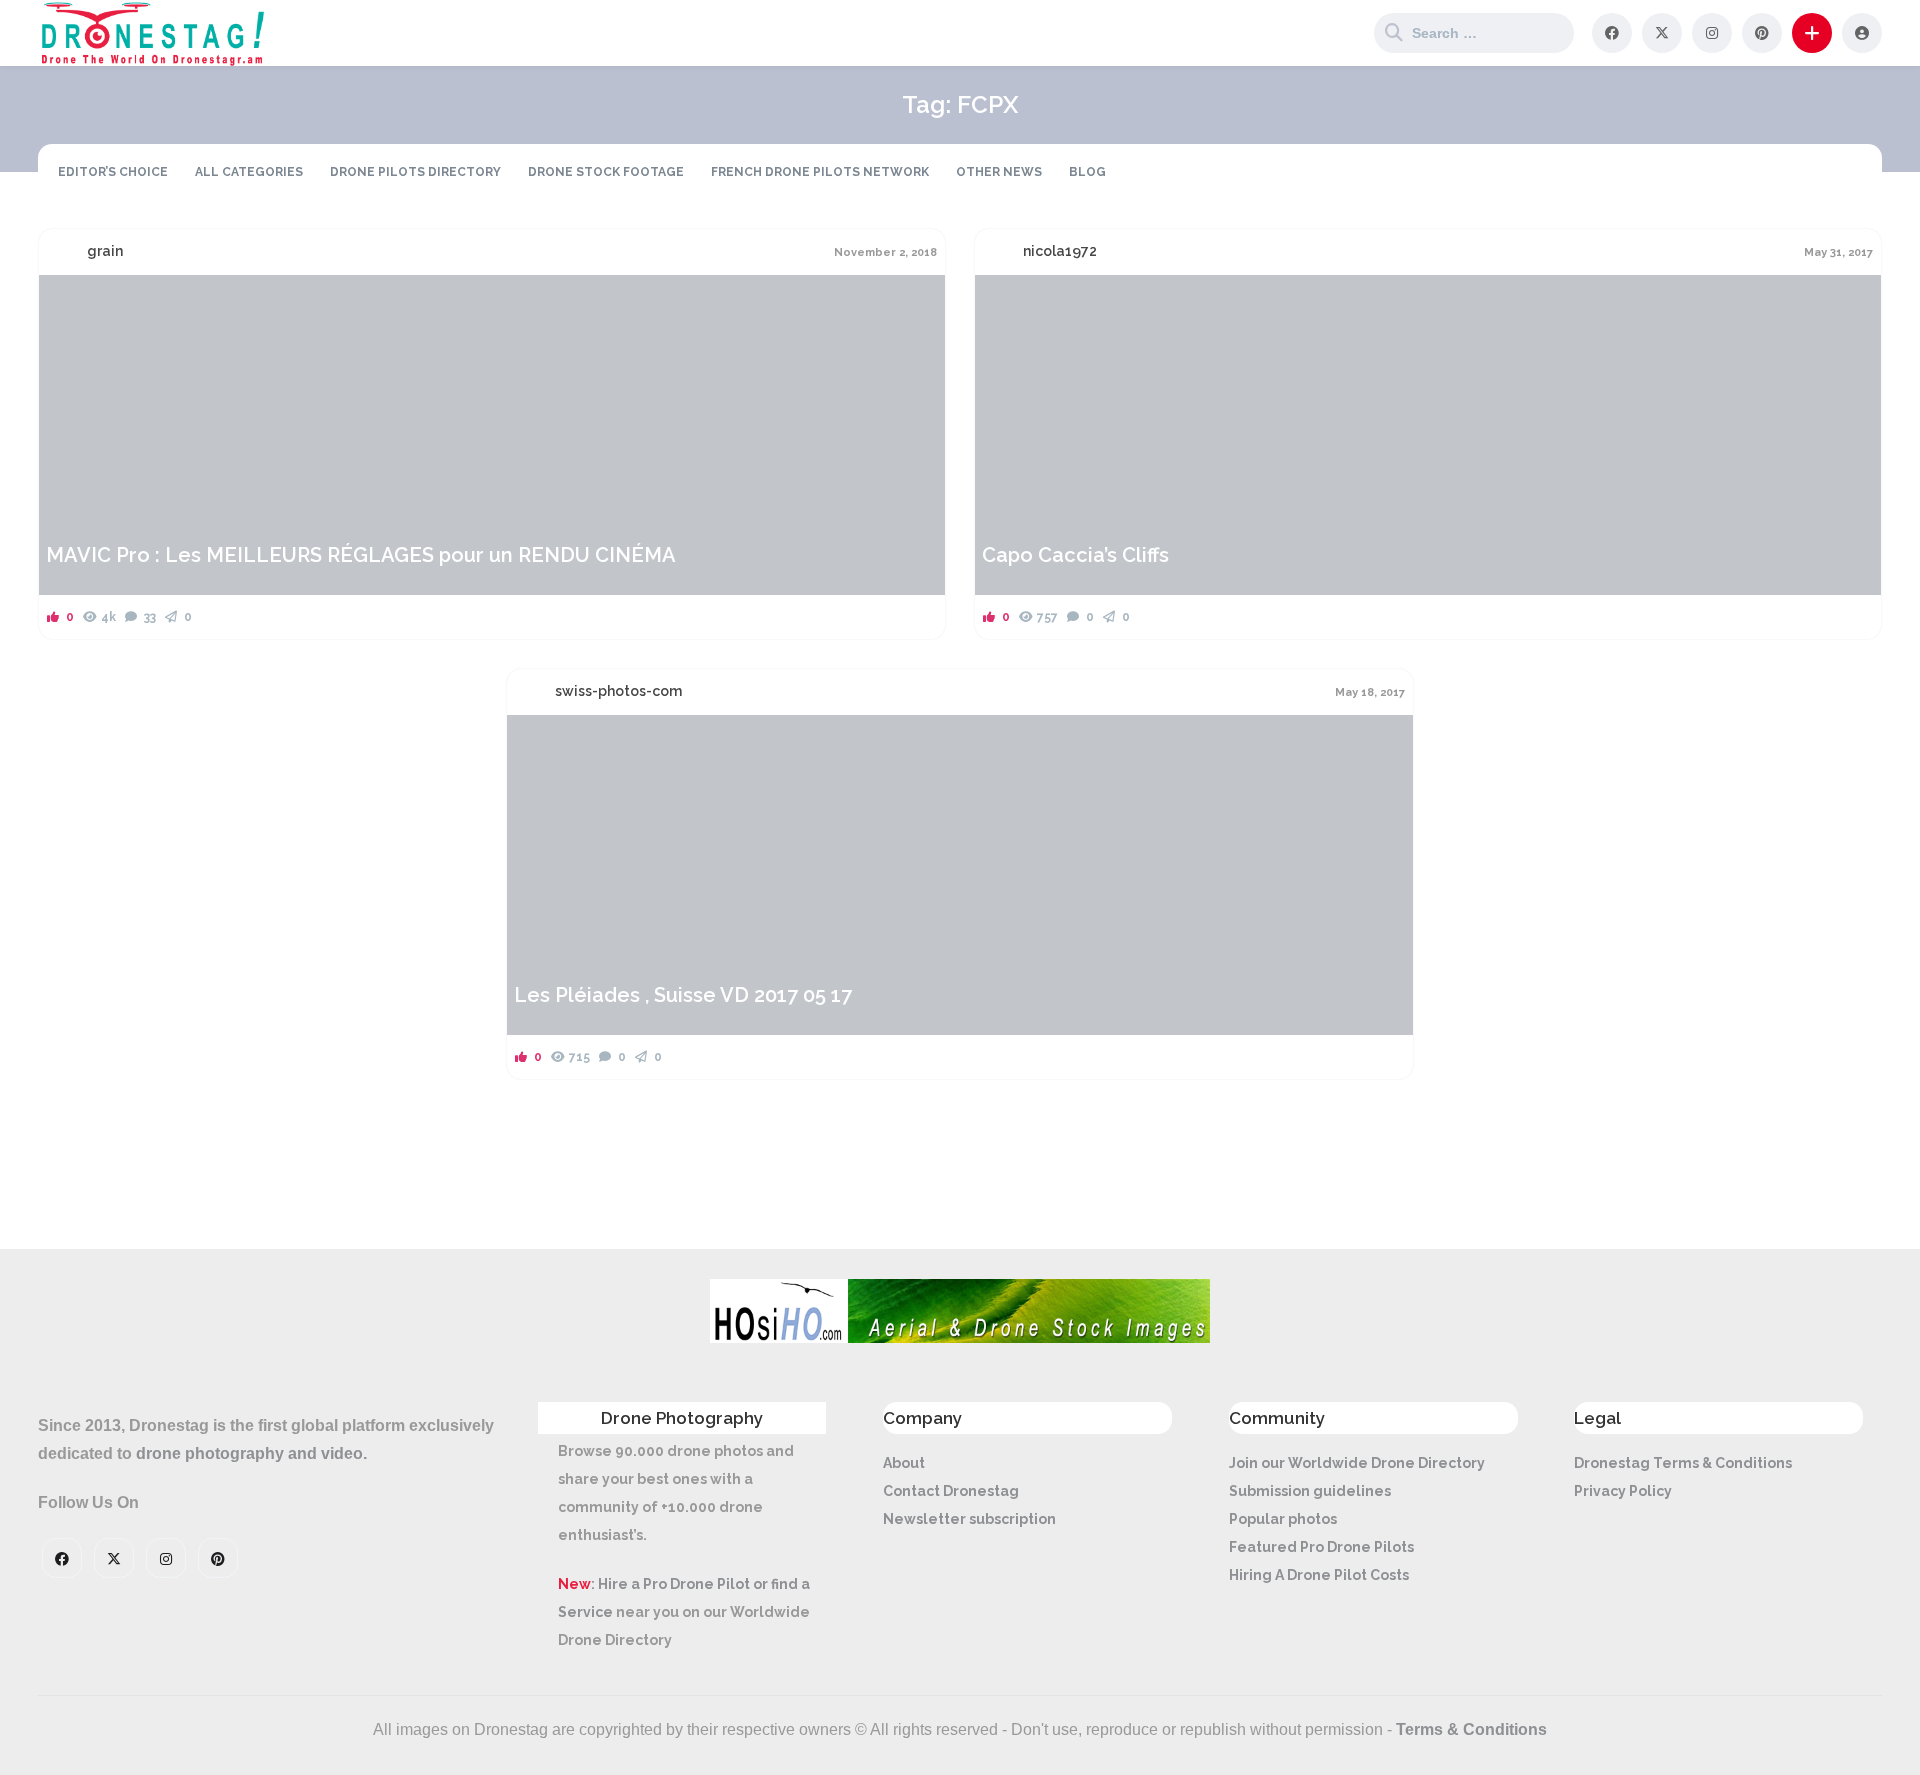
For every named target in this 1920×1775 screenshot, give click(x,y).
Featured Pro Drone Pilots (1321, 1547)
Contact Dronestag (951, 1491)
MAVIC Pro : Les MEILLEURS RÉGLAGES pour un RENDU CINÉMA (361, 555)
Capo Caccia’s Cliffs (1075, 555)
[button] (1812, 33)
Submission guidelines (1310, 1491)
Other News (999, 172)
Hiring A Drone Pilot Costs (1319, 1575)
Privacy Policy (1623, 1491)
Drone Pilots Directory (415, 172)
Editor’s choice (113, 172)
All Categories (249, 172)
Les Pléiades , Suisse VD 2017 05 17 (683, 995)
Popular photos (1283, 1519)
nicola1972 (1060, 251)
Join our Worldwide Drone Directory (1357, 1463)
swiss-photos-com (618, 691)
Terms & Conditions (1471, 1729)
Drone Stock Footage (606, 172)
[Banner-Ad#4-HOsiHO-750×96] (960, 1338)
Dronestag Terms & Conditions (1683, 1463)
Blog (1087, 172)
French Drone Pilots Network (820, 172)
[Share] (67, 302)
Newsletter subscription (969, 1519)
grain (105, 251)
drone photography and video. (251, 1453)
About (904, 1463)
